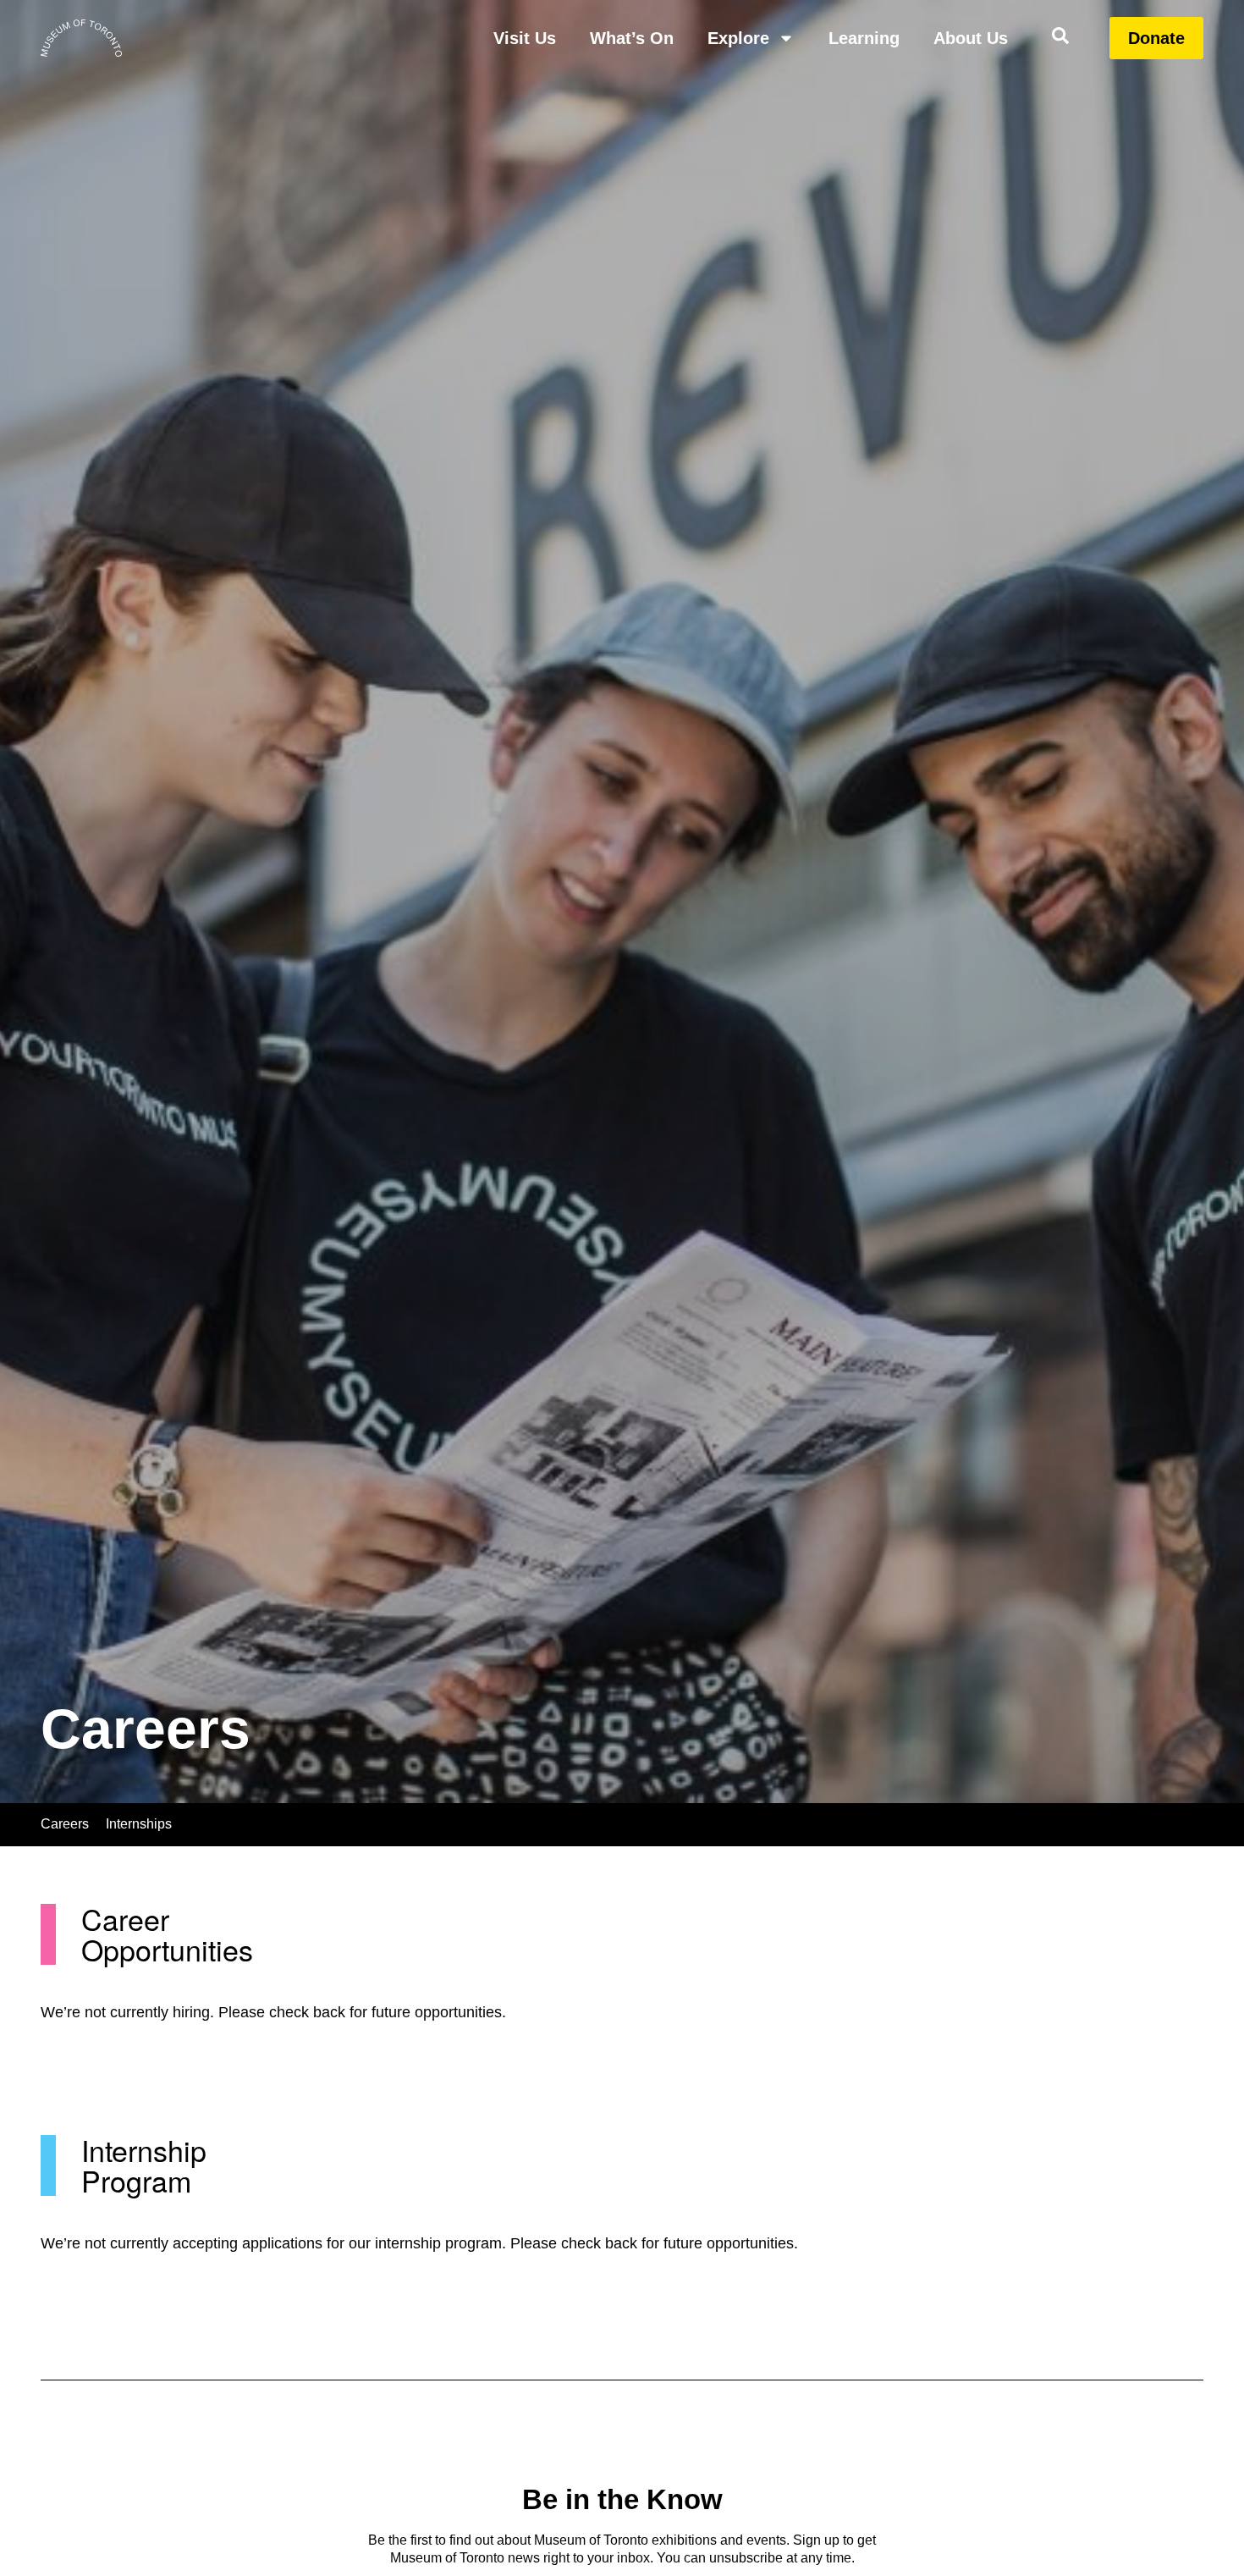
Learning (864, 38)
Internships (139, 1824)
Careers (65, 1824)
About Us (971, 38)
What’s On (632, 38)
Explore (738, 38)
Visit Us (525, 38)
